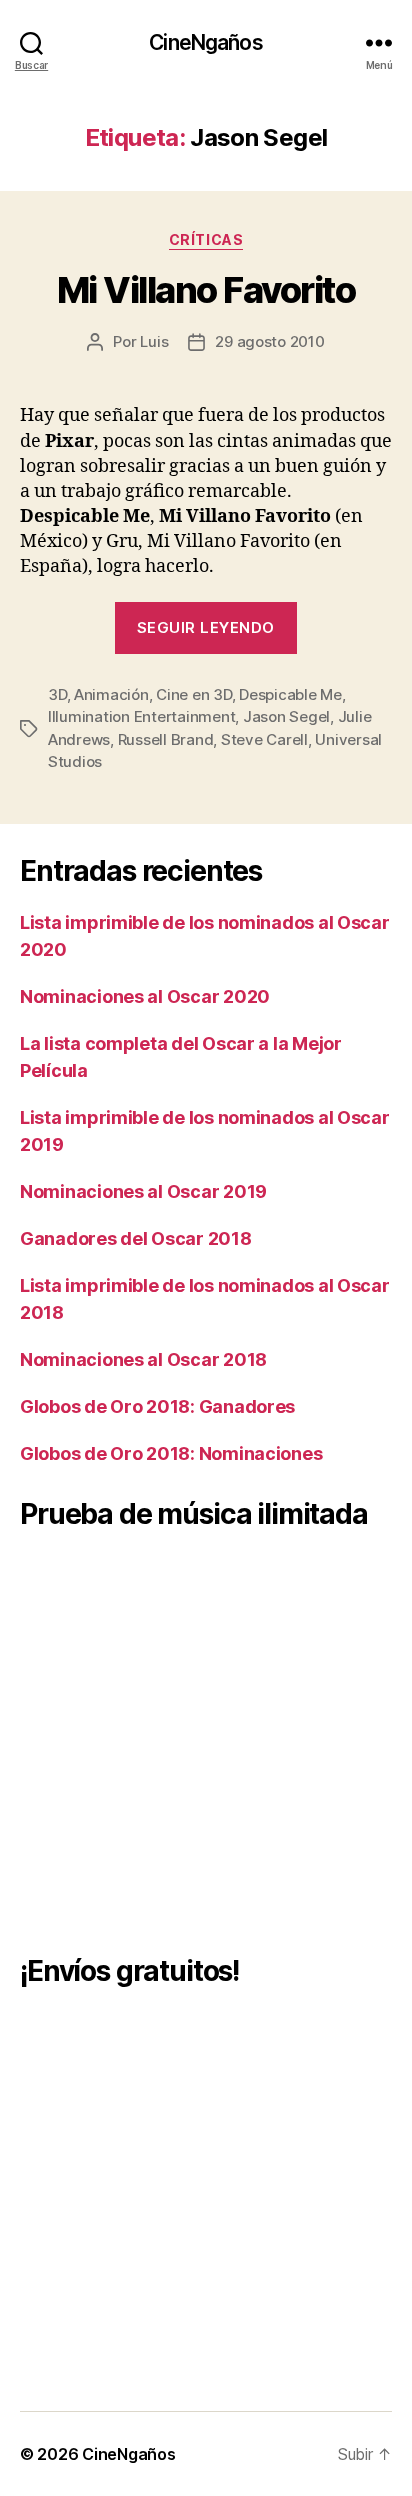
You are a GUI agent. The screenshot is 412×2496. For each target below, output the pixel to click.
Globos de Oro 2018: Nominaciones (171, 1453)
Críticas (206, 239)
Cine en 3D (193, 694)
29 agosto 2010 (269, 341)
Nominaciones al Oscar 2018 (143, 1359)
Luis (154, 341)
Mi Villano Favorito (206, 290)
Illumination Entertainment (141, 716)
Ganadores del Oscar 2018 (136, 1238)
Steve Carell (264, 739)
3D (57, 694)
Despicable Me (290, 694)
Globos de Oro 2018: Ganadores (157, 1406)
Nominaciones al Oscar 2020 (145, 996)
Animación (111, 694)
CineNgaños (205, 42)
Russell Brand (166, 739)
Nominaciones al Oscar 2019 (143, 1191)
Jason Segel (286, 716)
